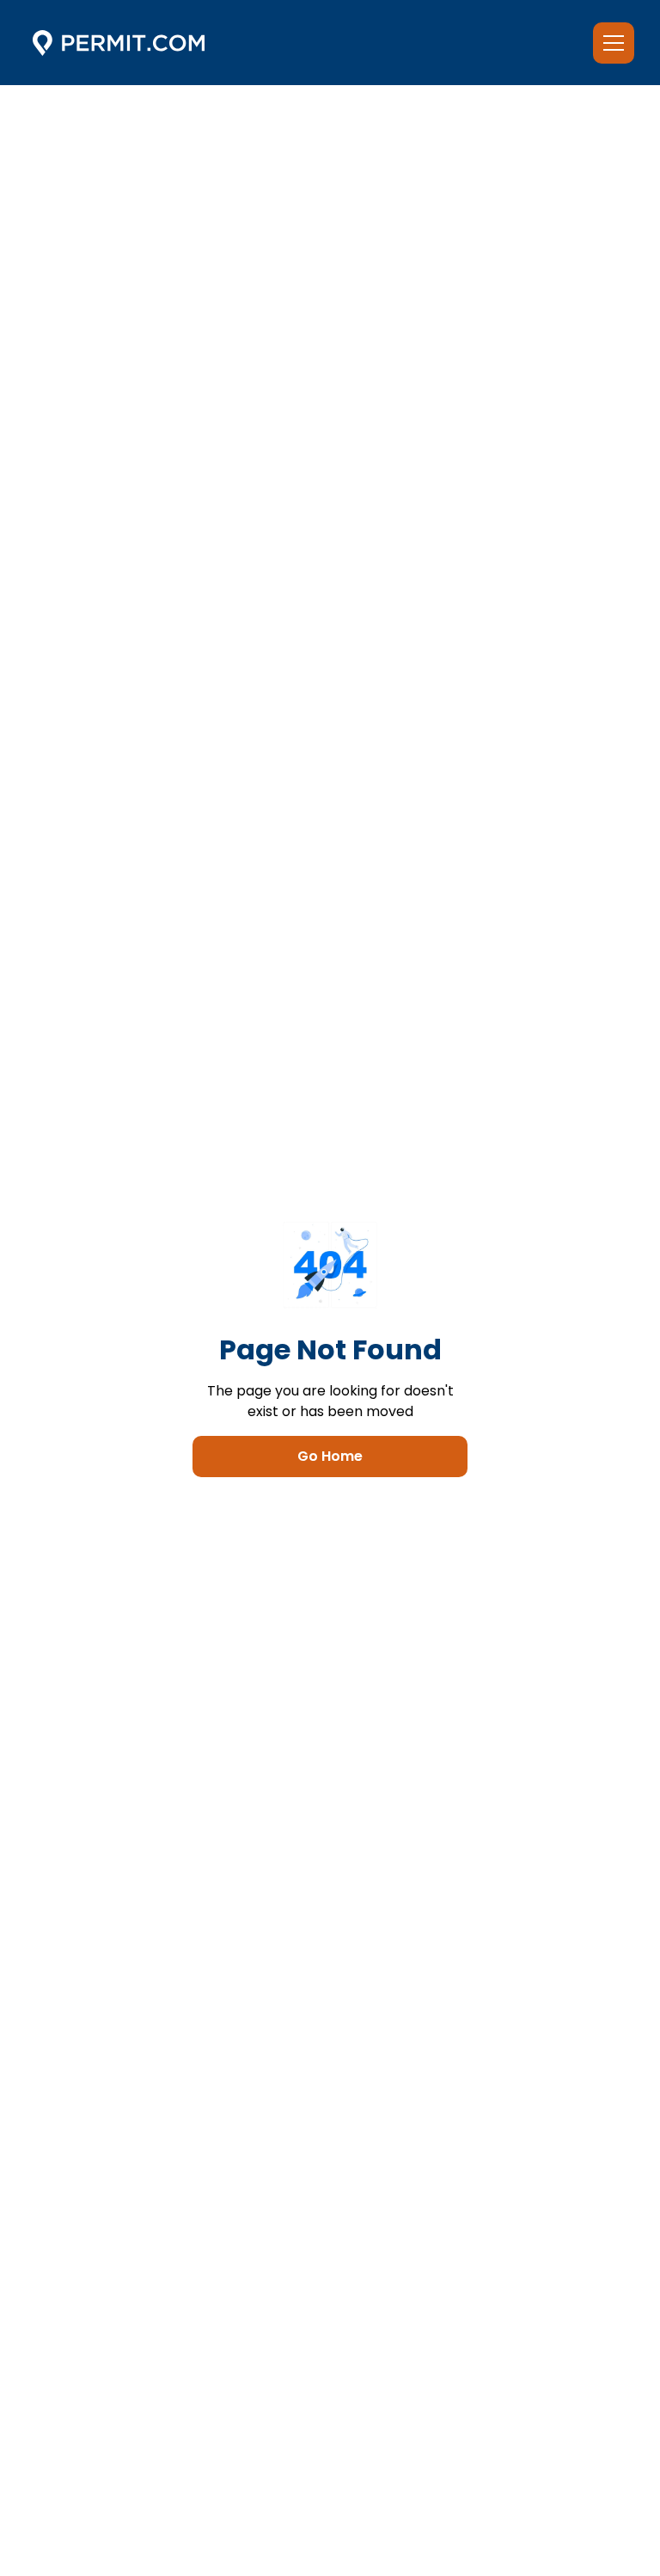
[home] (119, 43)
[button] (610, 43)
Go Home (330, 1456)
